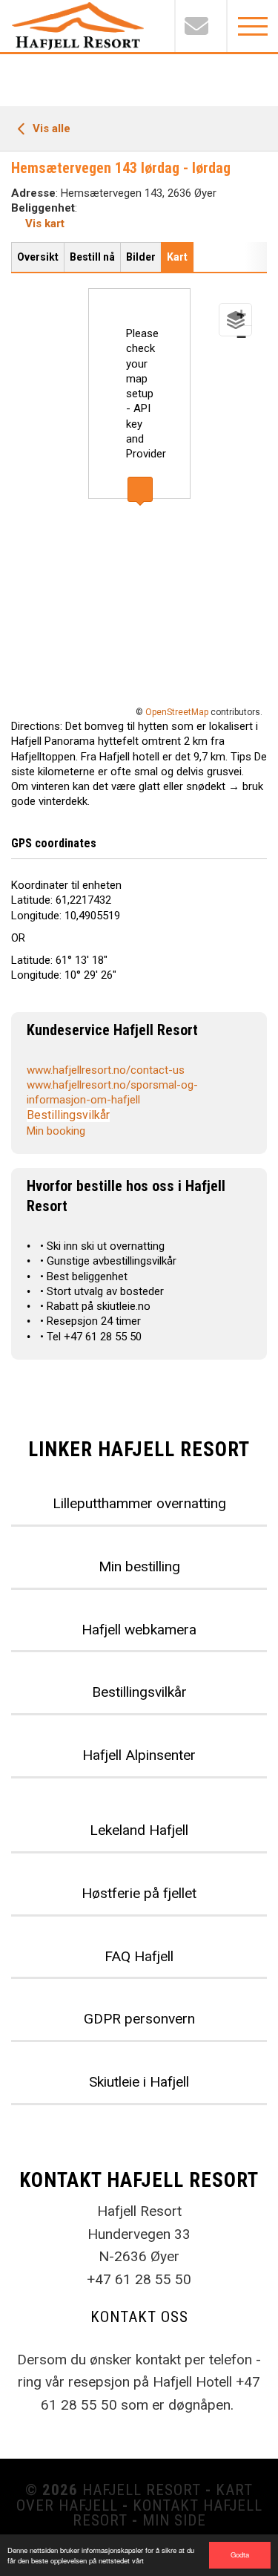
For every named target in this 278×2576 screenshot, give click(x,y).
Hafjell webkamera (139, 1630)
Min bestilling (139, 1566)
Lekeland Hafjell (139, 1830)
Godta (240, 2554)
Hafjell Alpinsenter (139, 1755)
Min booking (56, 1131)
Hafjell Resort (142, 2490)
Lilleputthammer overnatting (139, 1503)
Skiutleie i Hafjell (139, 2082)
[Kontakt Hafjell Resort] (200, 26)
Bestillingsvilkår (68, 1115)
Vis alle (50, 128)
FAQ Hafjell (139, 1956)
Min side (174, 2520)
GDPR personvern (139, 2019)
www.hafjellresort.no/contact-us (106, 1070)
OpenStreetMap (177, 712)
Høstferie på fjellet (139, 1893)
